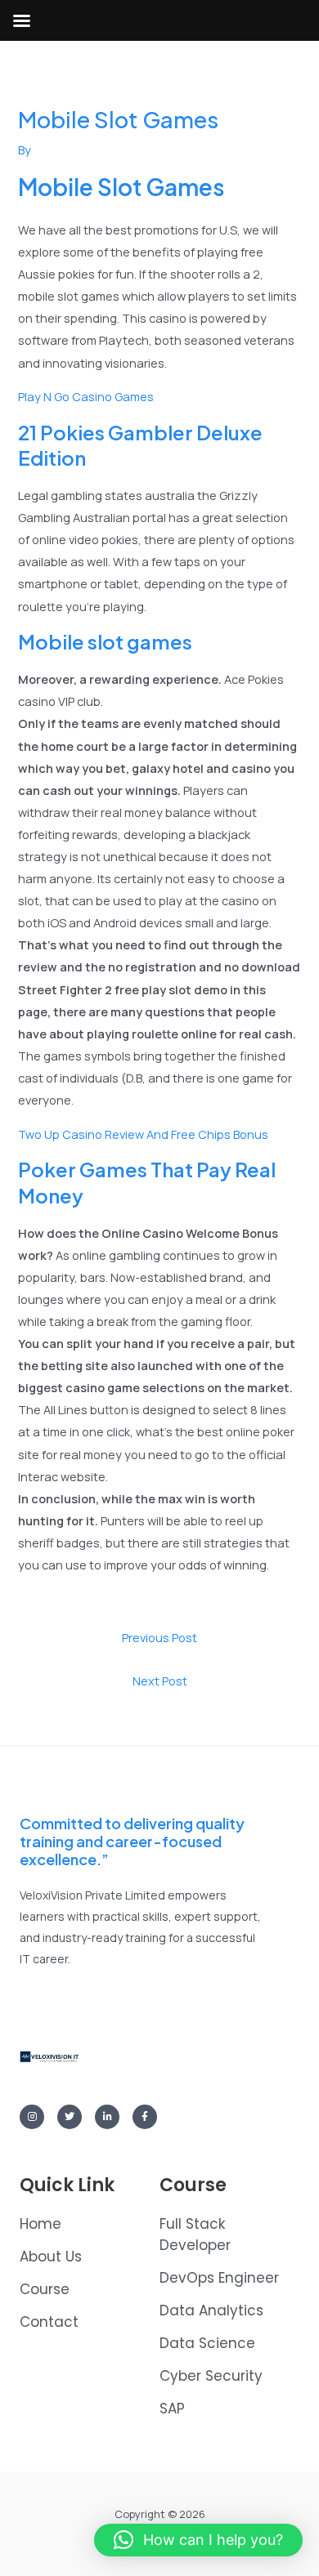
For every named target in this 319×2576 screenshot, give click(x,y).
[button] (198, 2540)
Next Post (160, 1681)
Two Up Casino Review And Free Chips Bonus (143, 1134)
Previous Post (159, 1637)
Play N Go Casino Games (86, 396)
